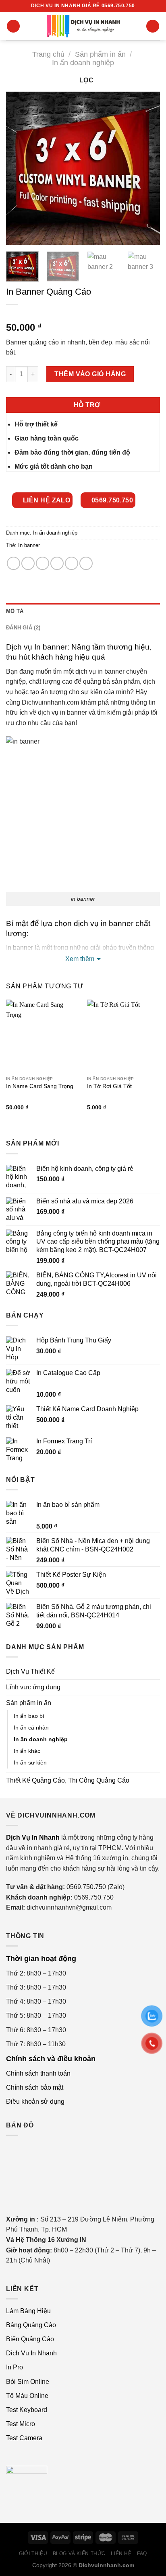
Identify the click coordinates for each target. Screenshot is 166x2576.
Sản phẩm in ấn (100, 54)
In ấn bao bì (29, 1716)
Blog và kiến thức (79, 2553)
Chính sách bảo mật (35, 2087)
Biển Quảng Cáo (30, 2339)
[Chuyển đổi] (157, 1687)
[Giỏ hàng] (153, 26)
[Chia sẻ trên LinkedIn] (86, 563)
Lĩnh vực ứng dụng (33, 1687)
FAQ (142, 2553)
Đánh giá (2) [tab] (23, 628)
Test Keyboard (27, 2410)
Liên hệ (121, 2553)
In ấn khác (27, 1751)
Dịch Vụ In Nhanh (31, 2353)
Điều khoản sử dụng (35, 2102)
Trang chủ (48, 54)
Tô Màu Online (27, 2396)
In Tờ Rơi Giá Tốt (109, 1086)
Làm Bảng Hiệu (28, 2311)
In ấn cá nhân (31, 1728)
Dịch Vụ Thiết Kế (30, 1671)
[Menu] (13, 26)
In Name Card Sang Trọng (40, 1086)
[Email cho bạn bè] (57, 563)
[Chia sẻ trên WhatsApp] (13, 563)
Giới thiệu (33, 2553)
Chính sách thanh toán (38, 2073)
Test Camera (24, 2438)
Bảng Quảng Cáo (31, 2325)
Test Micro (21, 2424)
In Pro (15, 2367)
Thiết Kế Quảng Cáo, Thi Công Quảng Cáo (68, 1780)
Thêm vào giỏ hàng (90, 374)
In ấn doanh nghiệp (83, 63)
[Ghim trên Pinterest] (72, 563)
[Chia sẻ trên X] (43, 563)
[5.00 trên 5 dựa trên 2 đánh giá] (83, 315)
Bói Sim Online (28, 2382)
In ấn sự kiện (30, 1762)
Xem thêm (80, 959)
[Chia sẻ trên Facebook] (28, 563)
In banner (29, 545)
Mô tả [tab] (15, 611)
